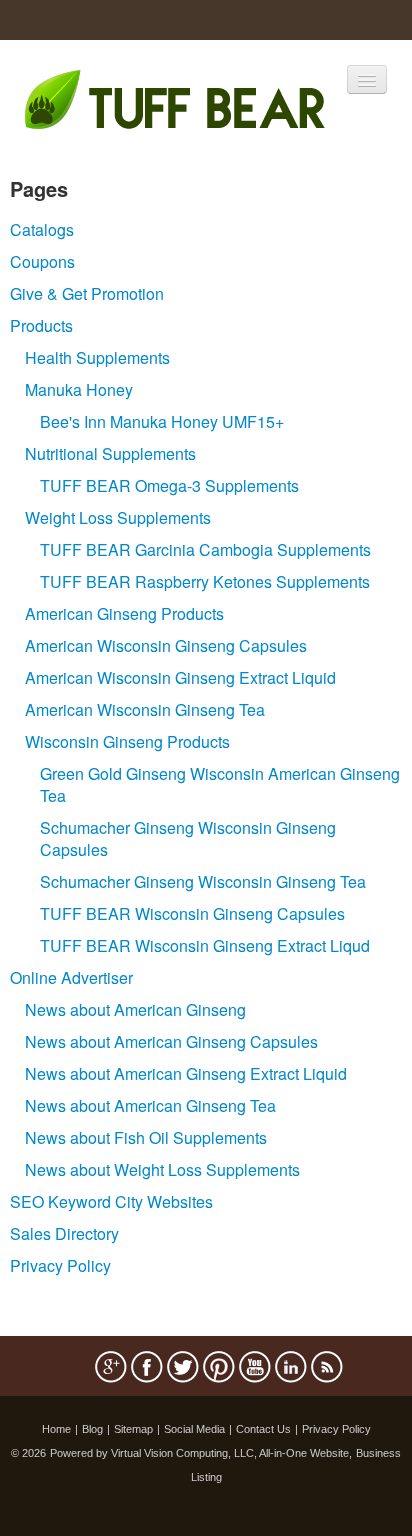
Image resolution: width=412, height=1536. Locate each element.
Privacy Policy (60, 1265)
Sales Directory (64, 1233)
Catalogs (42, 229)
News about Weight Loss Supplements (162, 1169)
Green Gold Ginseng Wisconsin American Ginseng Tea (220, 784)
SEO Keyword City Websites (111, 1201)
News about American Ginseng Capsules (171, 1041)
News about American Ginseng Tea (150, 1105)
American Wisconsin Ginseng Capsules (166, 645)
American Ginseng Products (124, 613)
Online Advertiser (71, 977)
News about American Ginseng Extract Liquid (186, 1073)
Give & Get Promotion (87, 293)
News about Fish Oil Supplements (146, 1137)
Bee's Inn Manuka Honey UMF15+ (162, 421)
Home (56, 1429)
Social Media (194, 1429)
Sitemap (133, 1429)
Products (41, 325)
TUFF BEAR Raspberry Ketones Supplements (205, 581)
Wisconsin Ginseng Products (127, 741)
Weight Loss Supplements (118, 517)
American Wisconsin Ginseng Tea (145, 709)
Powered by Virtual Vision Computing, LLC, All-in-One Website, (201, 1453)
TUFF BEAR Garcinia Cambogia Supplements (205, 549)
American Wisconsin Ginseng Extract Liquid (180, 677)
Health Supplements (97, 357)
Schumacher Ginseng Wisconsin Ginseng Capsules (188, 838)
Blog (92, 1429)
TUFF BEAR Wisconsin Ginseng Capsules (192, 913)
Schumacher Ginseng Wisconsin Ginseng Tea (203, 881)
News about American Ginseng (135, 1009)
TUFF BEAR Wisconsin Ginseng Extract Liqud (205, 945)
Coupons (42, 261)
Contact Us (263, 1429)
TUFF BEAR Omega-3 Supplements (169, 485)
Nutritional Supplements (110, 453)
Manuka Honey (79, 389)
